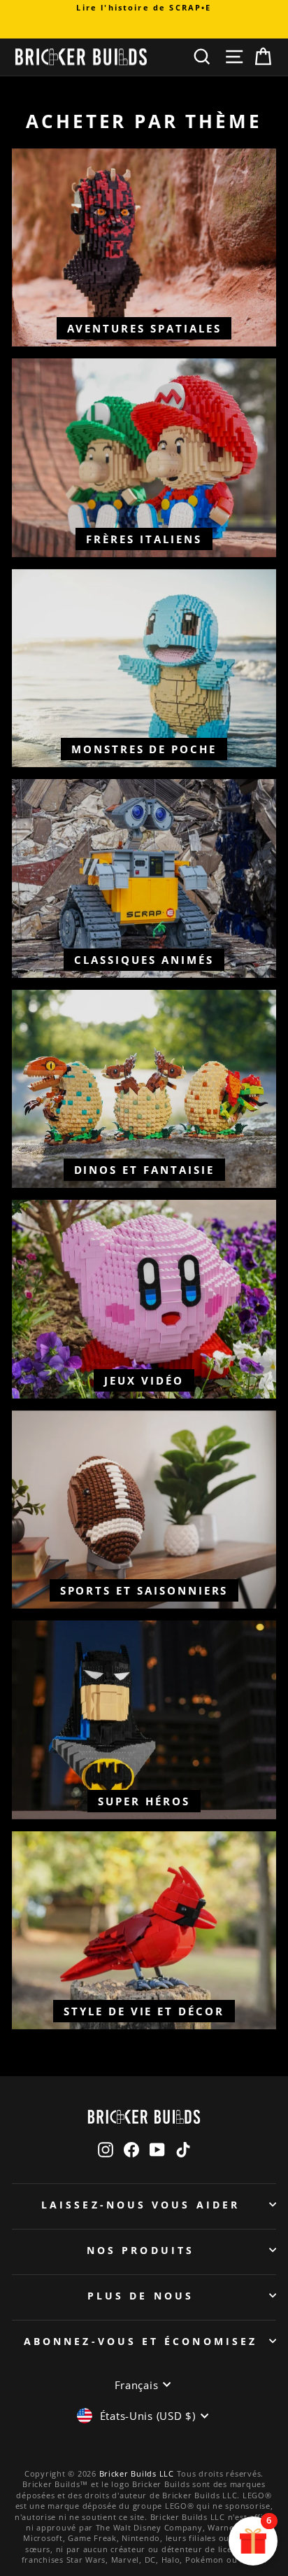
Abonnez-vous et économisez (141, 2341)
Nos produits (141, 2250)
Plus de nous (141, 2296)
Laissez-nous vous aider (141, 2205)
